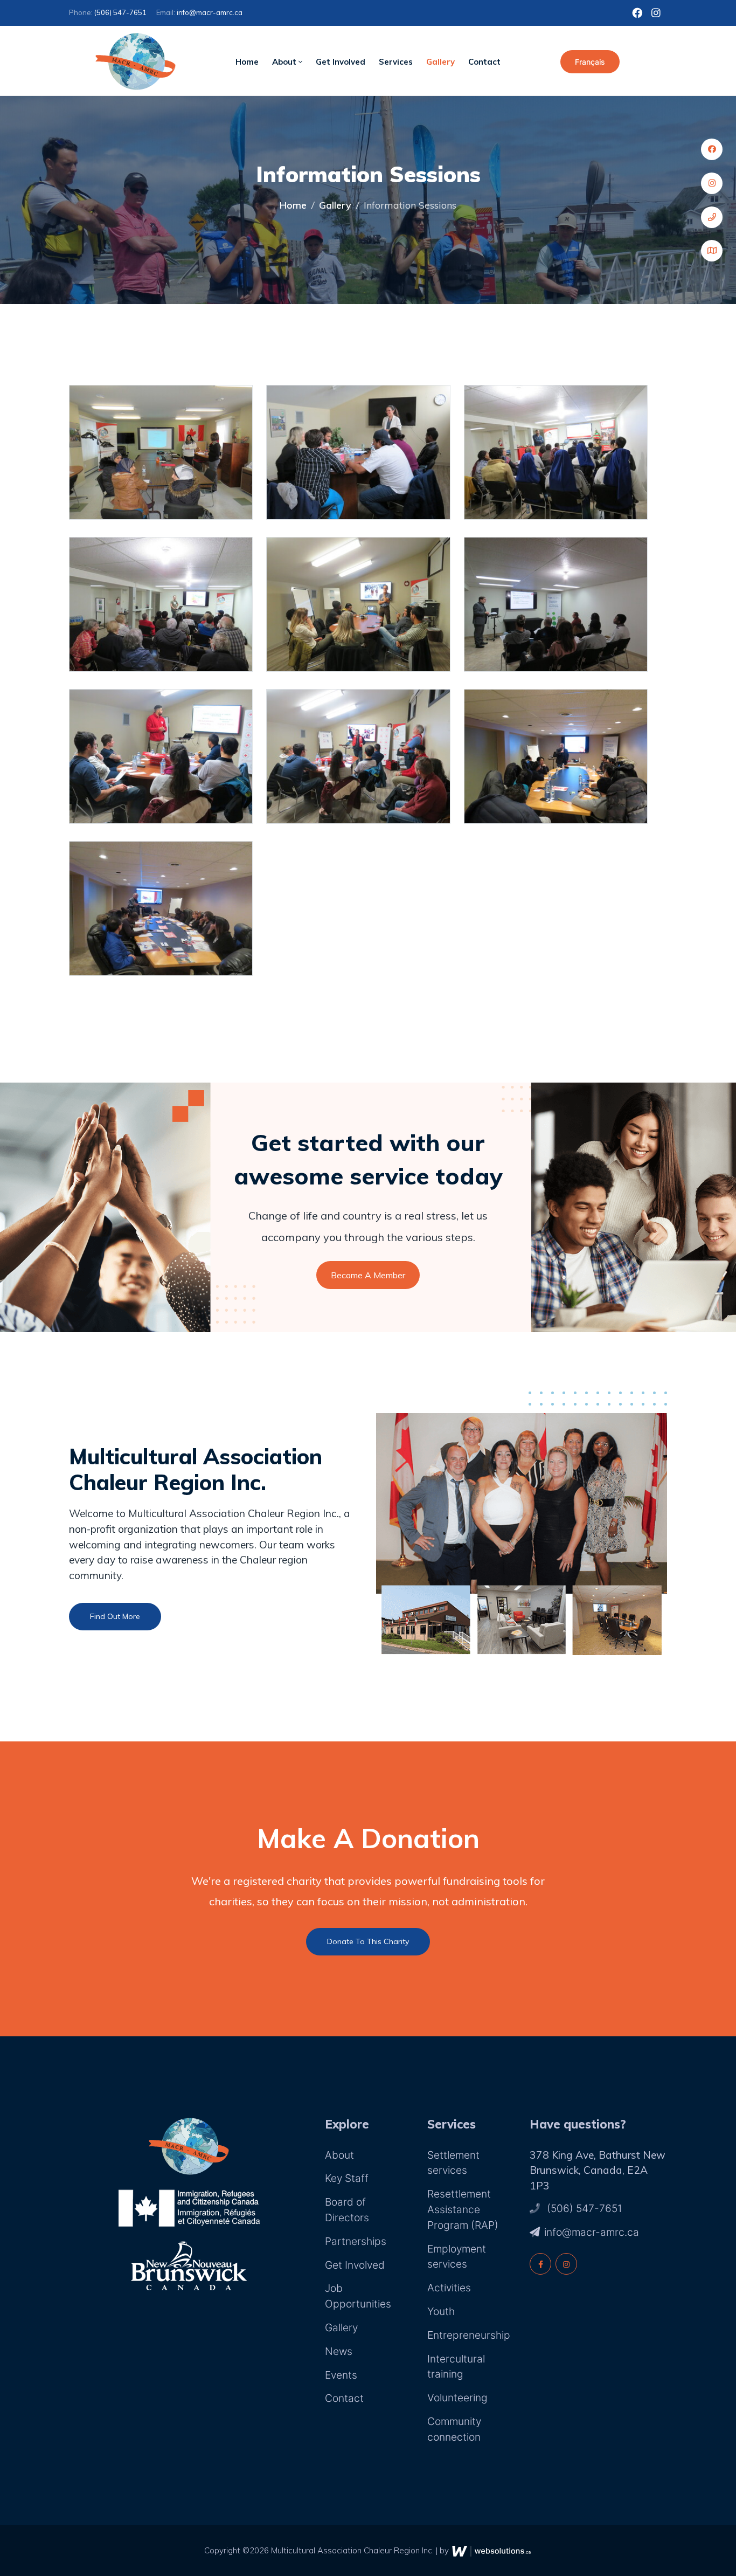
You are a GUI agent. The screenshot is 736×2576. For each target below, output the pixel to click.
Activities (449, 2288)
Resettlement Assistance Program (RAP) (463, 2209)
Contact (484, 62)
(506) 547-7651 (120, 12)
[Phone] (712, 217)
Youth (441, 2311)
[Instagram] (712, 183)
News (339, 2351)
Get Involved (341, 62)
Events (341, 2375)
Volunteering (457, 2398)
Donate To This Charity (368, 1941)
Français (590, 62)
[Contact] (712, 251)
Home (247, 62)
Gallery (440, 62)
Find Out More (115, 1616)
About (285, 62)
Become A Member (368, 1275)
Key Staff (347, 2178)
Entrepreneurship (469, 2335)
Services (396, 62)
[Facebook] (712, 149)
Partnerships (356, 2241)
